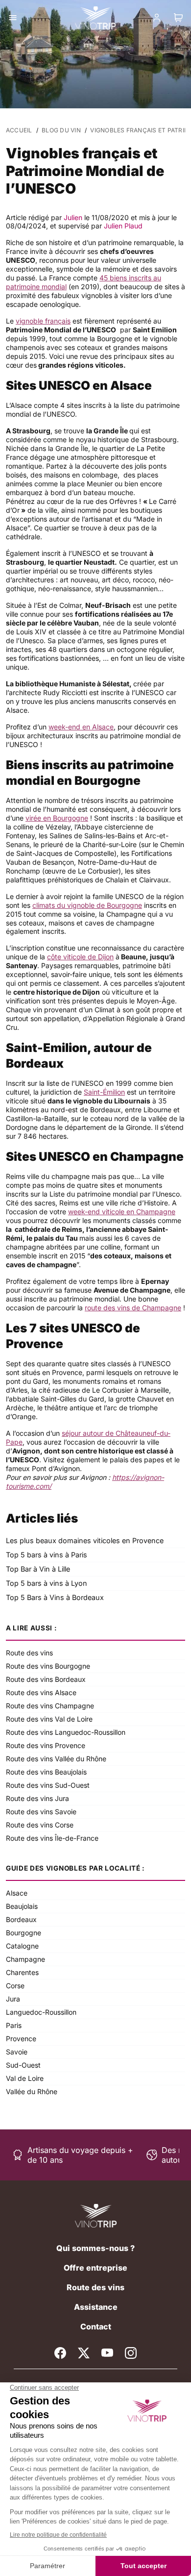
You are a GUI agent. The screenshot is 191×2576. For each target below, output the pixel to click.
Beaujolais (22, 1906)
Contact (96, 2326)
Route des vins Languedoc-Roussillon (66, 1732)
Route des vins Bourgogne (48, 1666)
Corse (15, 1986)
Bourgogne (24, 1933)
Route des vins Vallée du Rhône (56, 1759)
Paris (14, 2025)
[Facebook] (60, 2353)
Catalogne (22, 1946)
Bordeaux (21, 1919)
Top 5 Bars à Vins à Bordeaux (55, 1597)
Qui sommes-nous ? (95, 2248)
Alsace (17, 1893)
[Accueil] (96, 2216)
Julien (73, 217)
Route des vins (29, 1653)
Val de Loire (25, 2078)
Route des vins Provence (46, 1745)
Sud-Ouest (23, 2065)
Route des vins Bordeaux (46, 1679)
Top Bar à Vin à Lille (38, 1569)
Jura (13, 1999)
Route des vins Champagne (50, 1706)
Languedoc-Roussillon (41, 2012)
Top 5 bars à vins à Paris (47, 1555)
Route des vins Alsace (41, 1692)
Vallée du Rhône (32, 2091)
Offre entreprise (95, 2268)
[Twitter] (84, 2353)
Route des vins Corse (40, 1825)
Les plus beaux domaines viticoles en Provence (85, 1540)
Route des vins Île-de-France (52, 1838)
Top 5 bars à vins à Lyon (47, 1583)
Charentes (22, 1972)
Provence (21, 2038)
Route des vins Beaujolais (46, 1772)
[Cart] (178, 18)
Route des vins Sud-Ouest (48, 1785)
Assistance (96, 2307)
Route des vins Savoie (41, 1812)
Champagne (25, 1959)
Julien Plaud (123, 226)
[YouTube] (107, 2353)
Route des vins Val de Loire (49, 1719)
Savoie (17, 2052)
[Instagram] (131, 2353)
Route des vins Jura (37, 1798)
